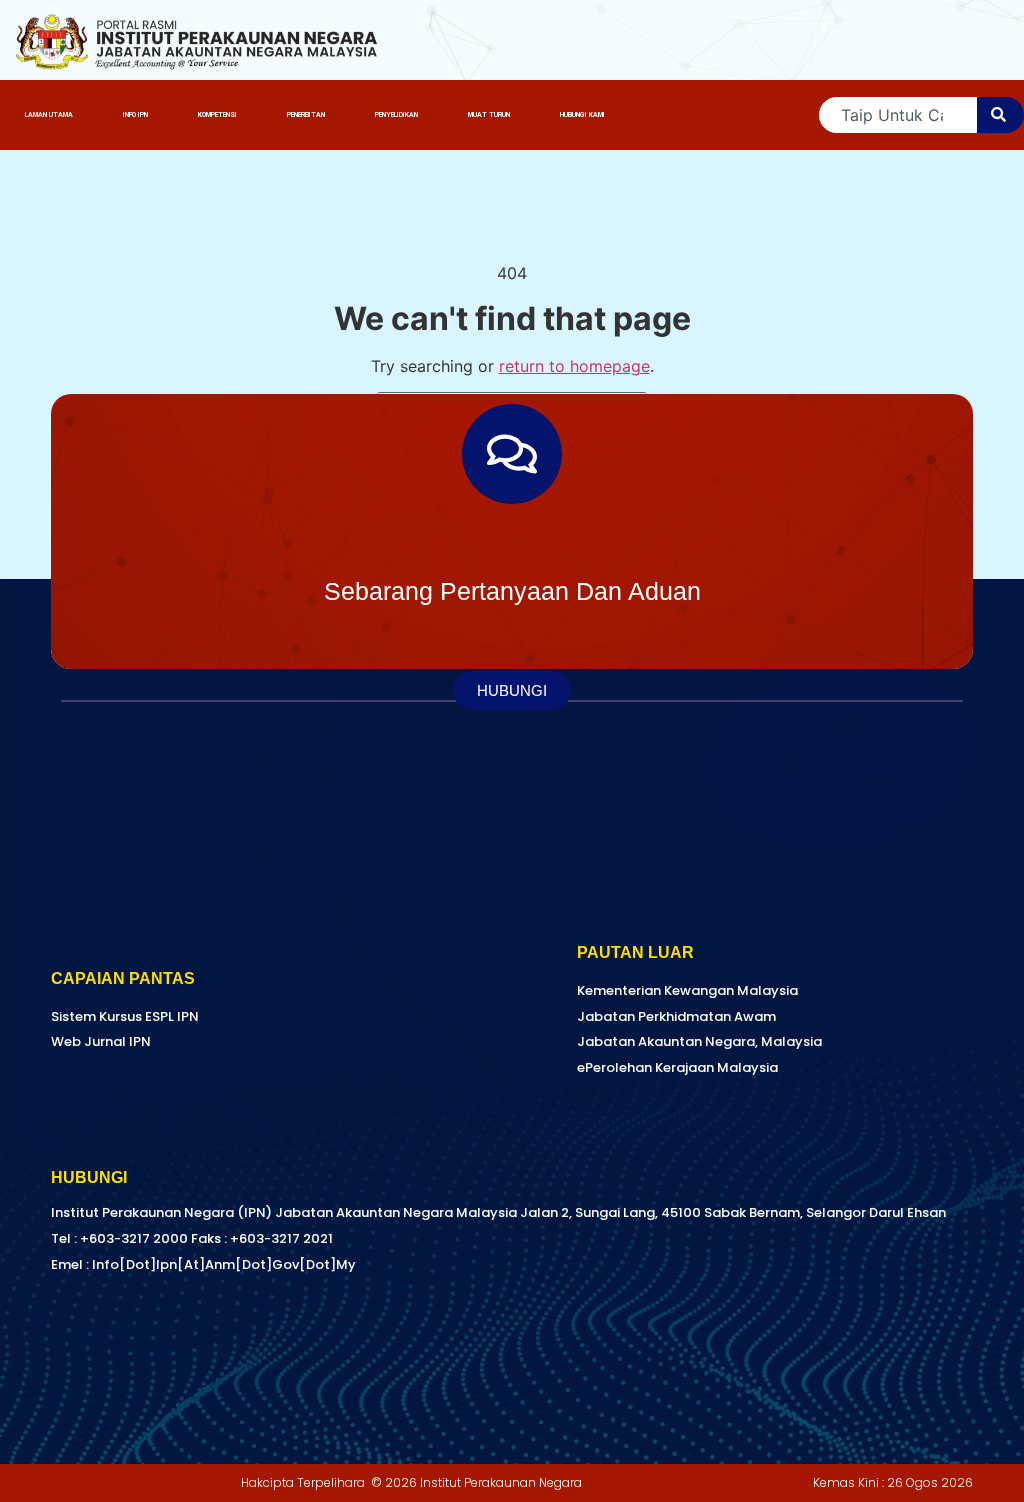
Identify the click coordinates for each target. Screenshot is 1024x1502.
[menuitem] (135, 115)
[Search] (1000, 115)
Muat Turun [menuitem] (489, 115)
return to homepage (574, 366)
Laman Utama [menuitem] (49, 115)
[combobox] (898, 115)
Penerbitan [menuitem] (306, 115)
